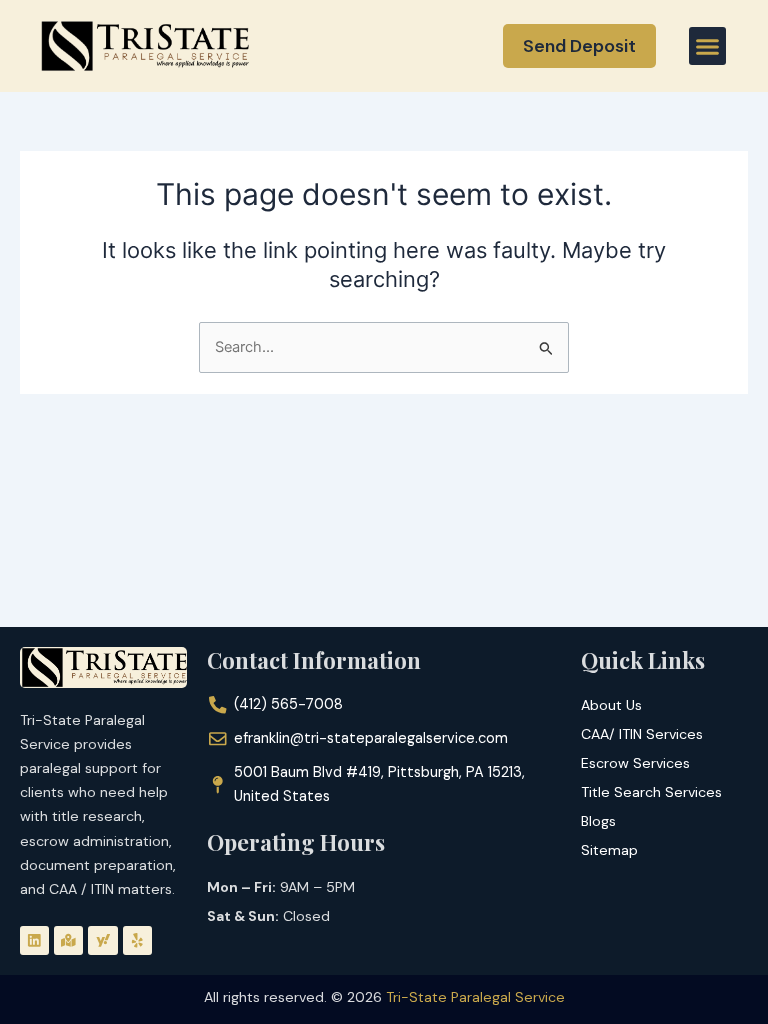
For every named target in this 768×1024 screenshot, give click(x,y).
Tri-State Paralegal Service (475, 997)
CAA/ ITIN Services (642, 734)
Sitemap (609, 850)
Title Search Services (651, 792)
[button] (708, 46)
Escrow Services (635, 763)
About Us (611, 705)
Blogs (598, 821)
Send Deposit (579, 46)
